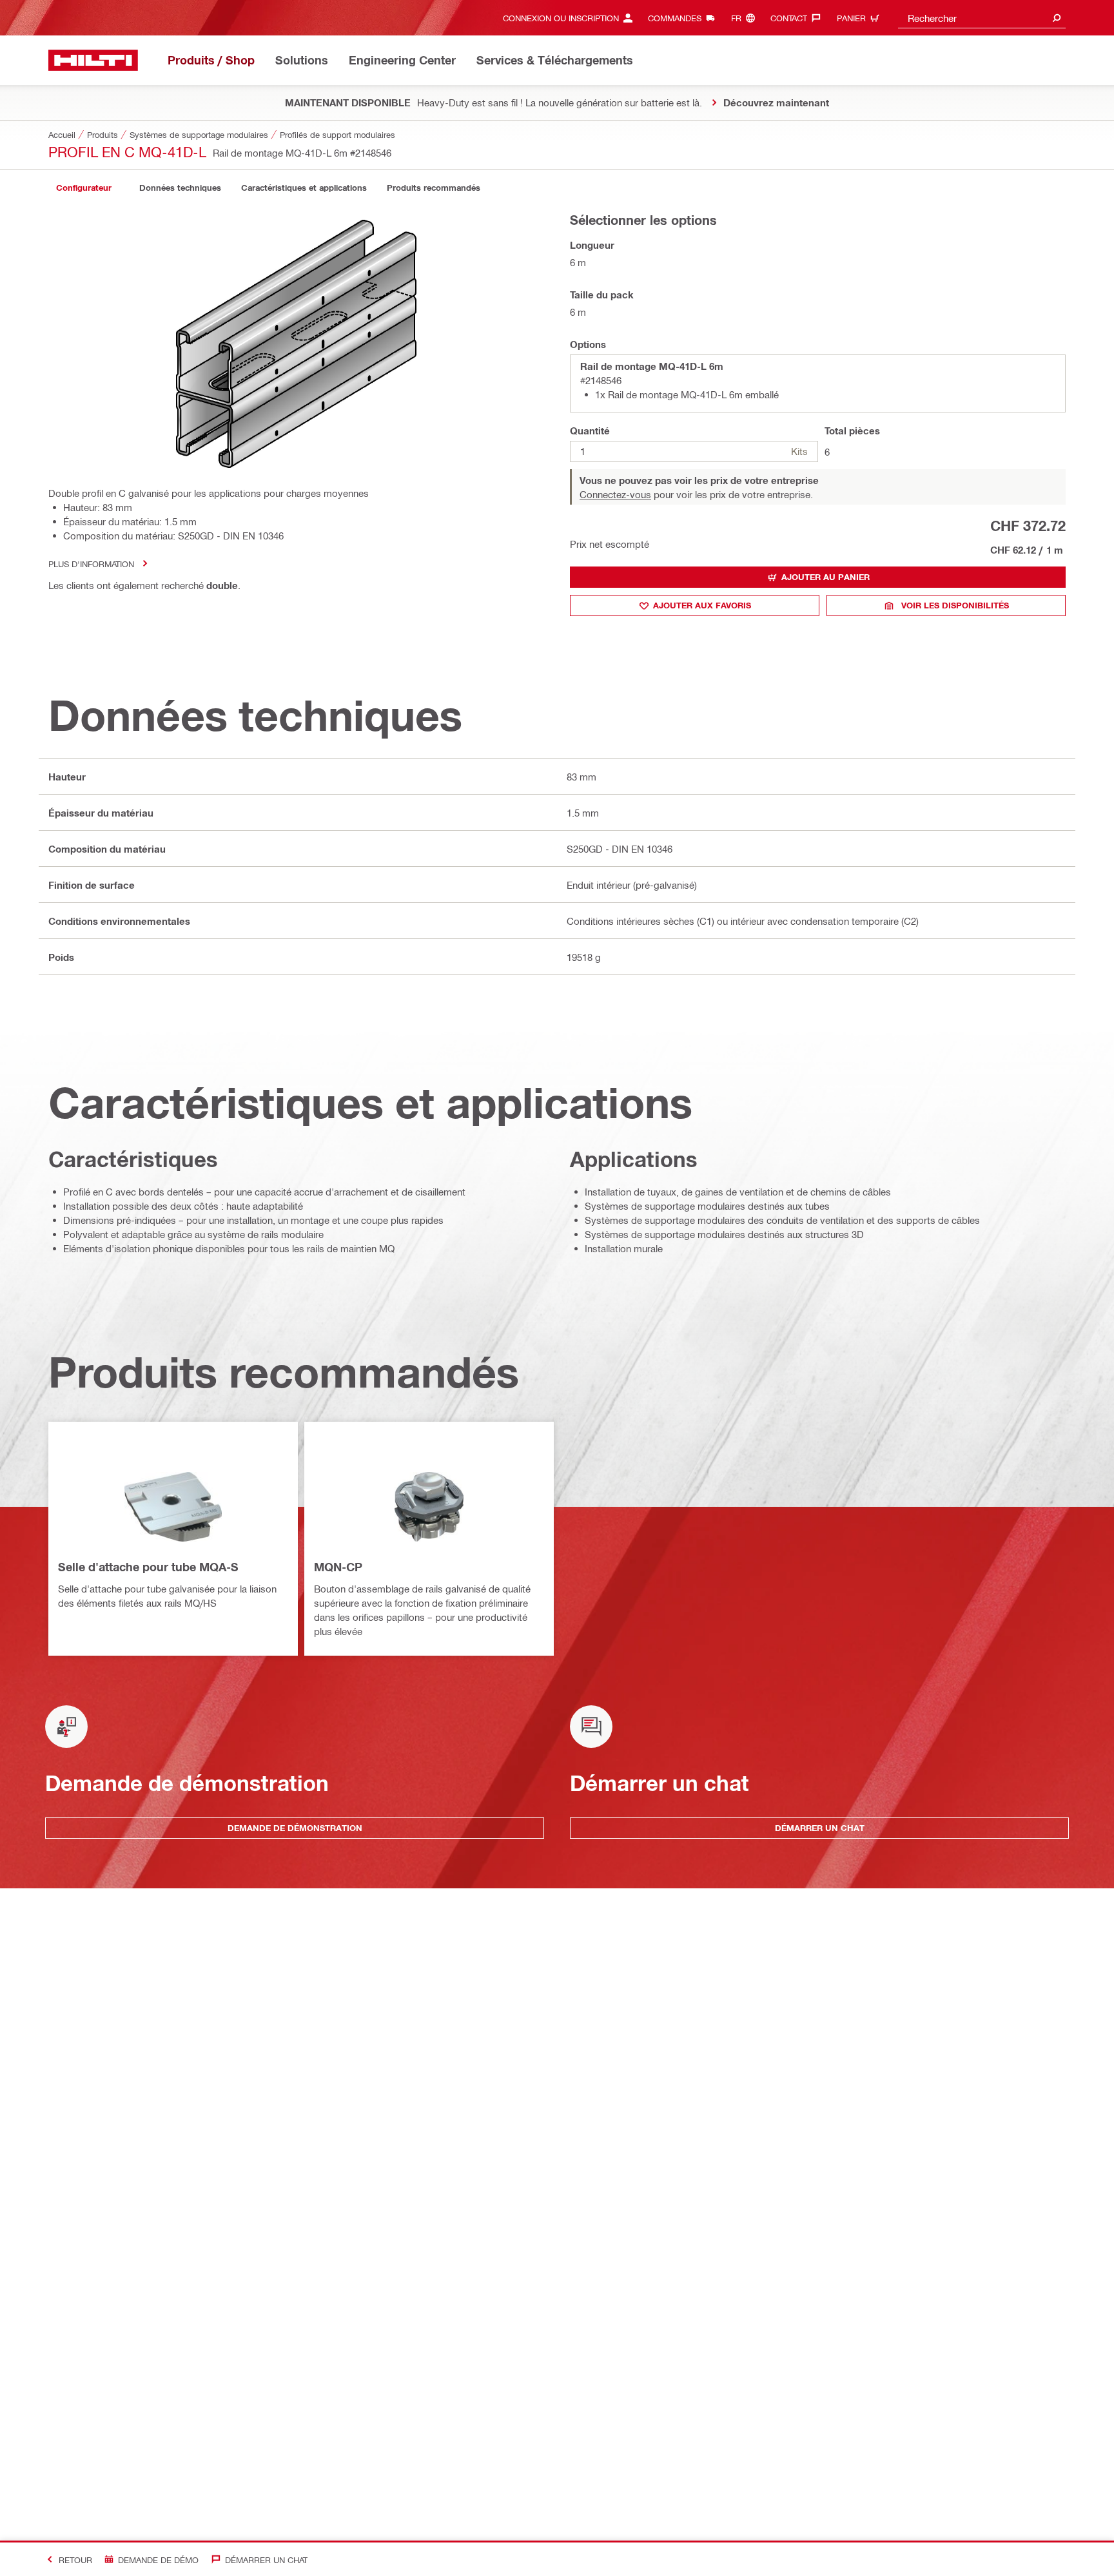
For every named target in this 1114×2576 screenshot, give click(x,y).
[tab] (84, 188)
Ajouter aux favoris (702, 605)
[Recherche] (1057, 18)
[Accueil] (93, 60)
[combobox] (982, 18)
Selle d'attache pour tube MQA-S (148, 1567)
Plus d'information (91, 564)
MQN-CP (338, 1567)
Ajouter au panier (826, 577)
